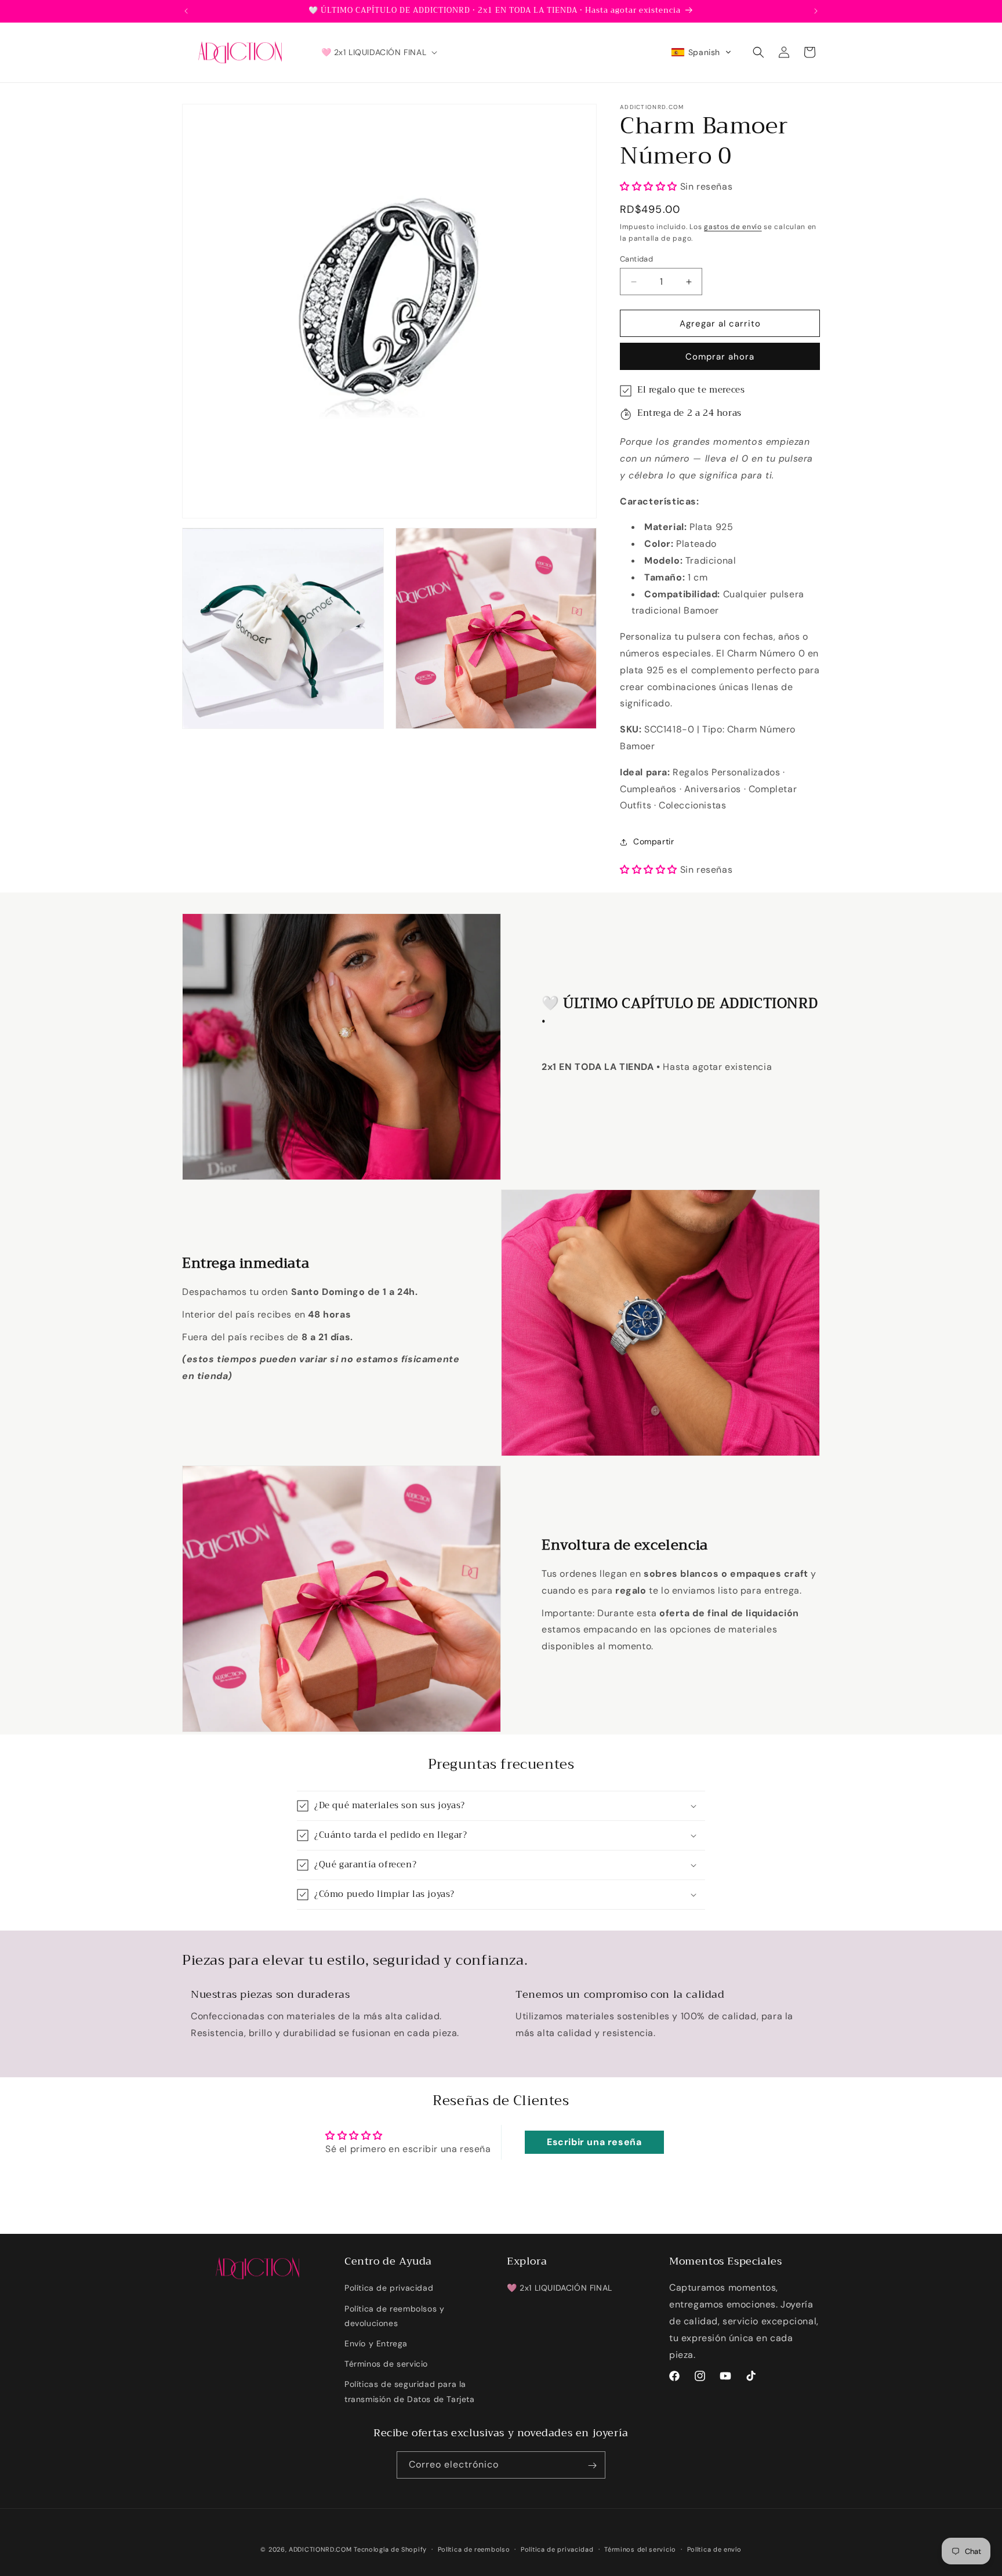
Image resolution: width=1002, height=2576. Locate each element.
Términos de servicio (386, 2364)
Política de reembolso (474, 2549)
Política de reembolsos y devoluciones (394, 2315)
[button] (378, 52)
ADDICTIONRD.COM (320, 2549)
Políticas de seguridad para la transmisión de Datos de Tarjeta (410, 2391)
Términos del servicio (640, 2549)
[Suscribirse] (592, 2466)
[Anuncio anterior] (186, 11)
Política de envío (714, 2549)
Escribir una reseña (594, 2142)
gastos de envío (733, 227)
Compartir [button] (654, 841)
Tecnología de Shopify (390, 2549)
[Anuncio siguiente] (816, 11)
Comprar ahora (720, 357)
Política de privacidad (389, 2288)
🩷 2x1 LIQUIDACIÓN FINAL (560, 2288)
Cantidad (636, 259)
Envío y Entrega (376, 2343)
